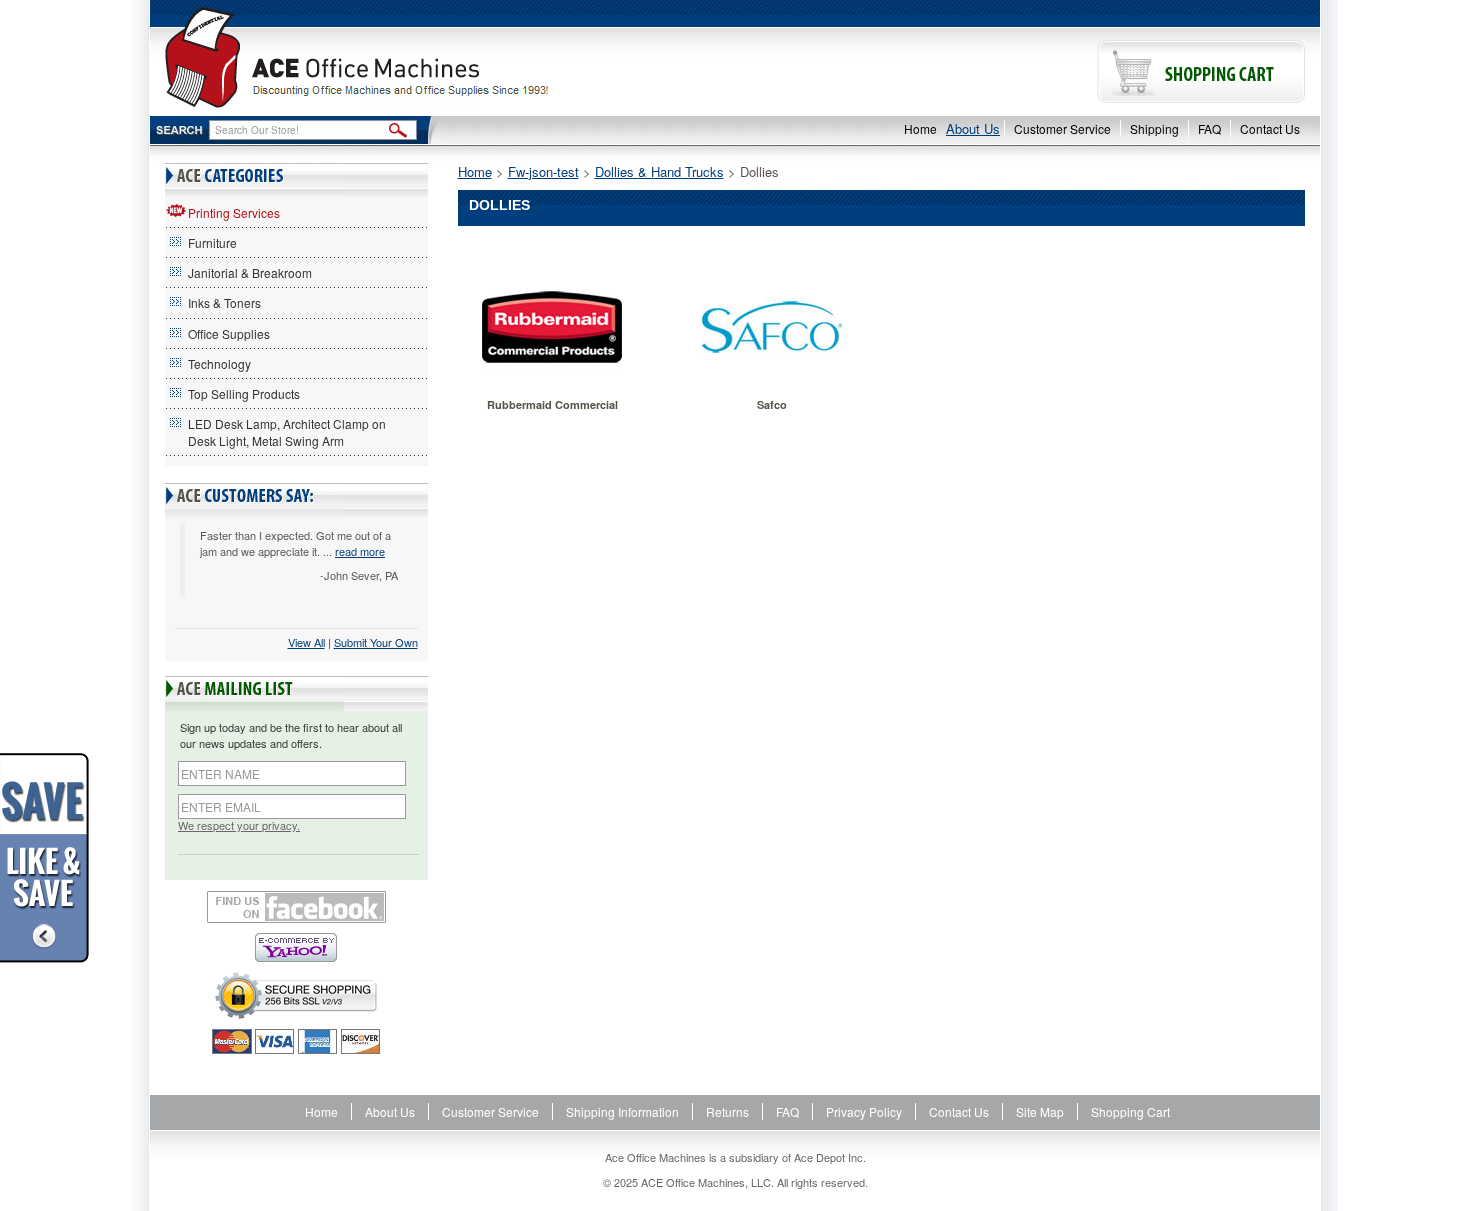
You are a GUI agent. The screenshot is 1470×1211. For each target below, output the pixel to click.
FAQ (1209, 128)
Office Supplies (229, 333)
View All (306, 642)
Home (920, 128)
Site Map (1040, 1111)
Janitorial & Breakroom (250, 272)
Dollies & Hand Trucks (659, 171)
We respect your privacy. (239, 825)
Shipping (1154, 128)
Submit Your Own (376, 642)
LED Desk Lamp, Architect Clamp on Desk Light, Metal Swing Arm (287, 432)
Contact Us (1270, 128)
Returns (727, 1111)
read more (360, 551)
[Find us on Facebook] (296, 907)
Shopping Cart (1130, 1111)
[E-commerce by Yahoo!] (296, 947)
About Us (973, 128)
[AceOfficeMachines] (442, 57)
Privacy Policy (864, 1111)
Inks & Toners (224, 302)
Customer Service (1062, 128)
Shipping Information (622, 1111)
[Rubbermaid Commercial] (552, 327)
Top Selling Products (244, 393)
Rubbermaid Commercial (552, 404)
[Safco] (771, 327)
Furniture (212, 242)
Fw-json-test (543, 171)
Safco (772, 404)
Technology (219, 363)
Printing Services (234, 212)
